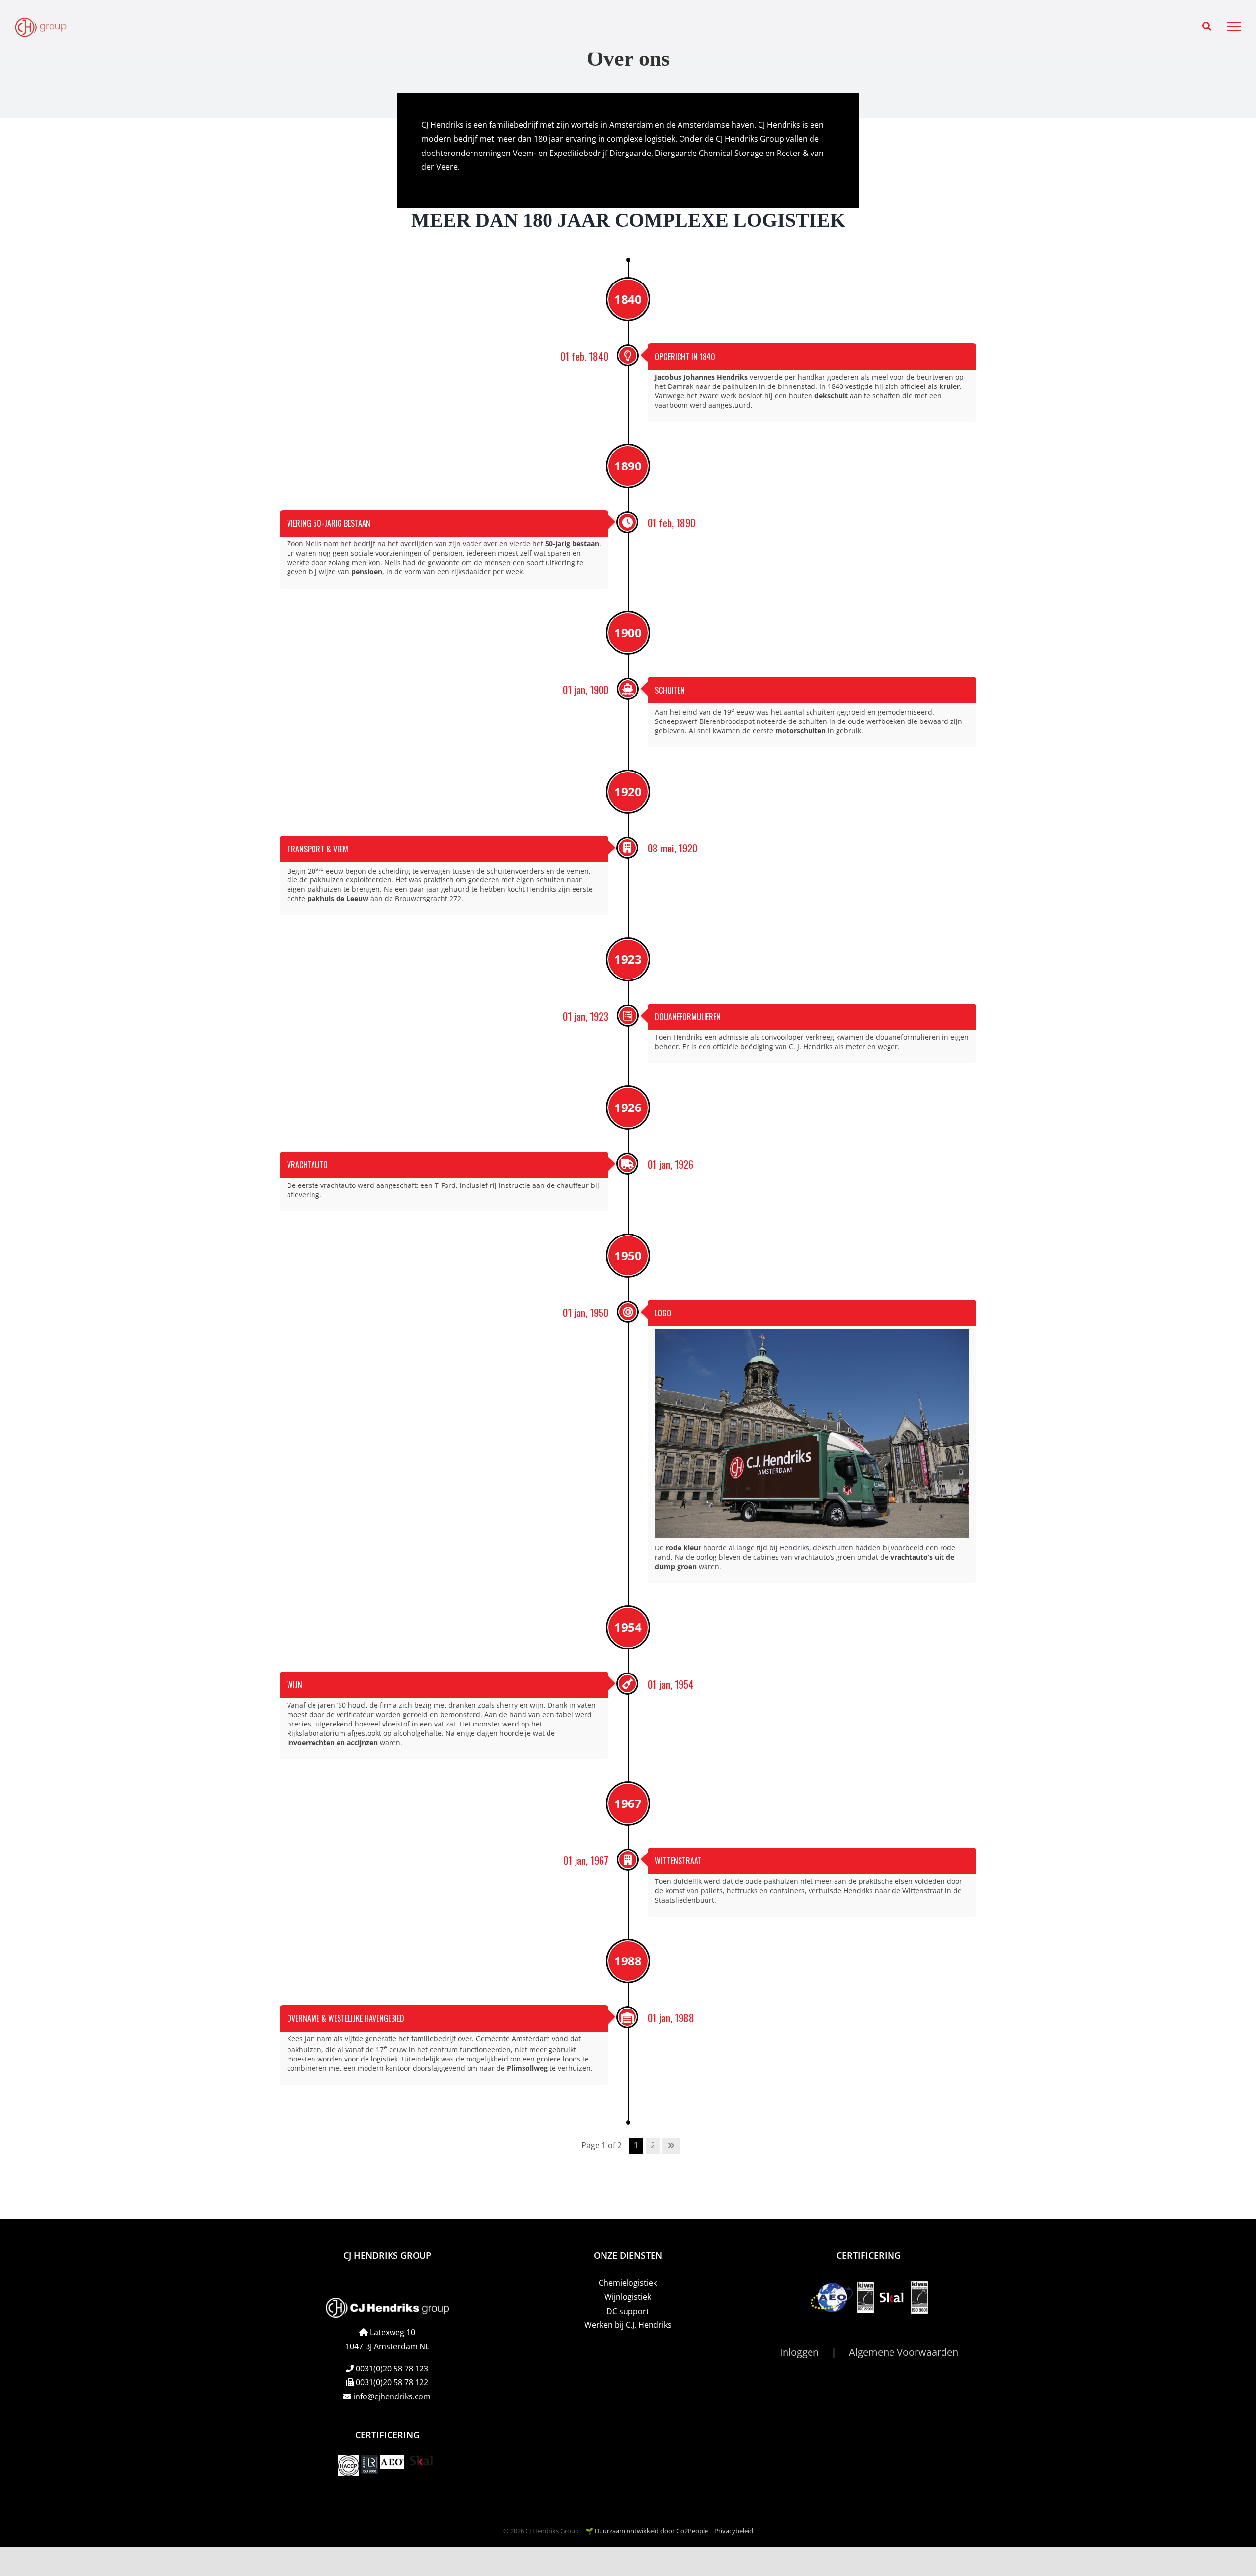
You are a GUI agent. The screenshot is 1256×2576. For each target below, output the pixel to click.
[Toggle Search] (1207, 26)
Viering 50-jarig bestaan (329, 523)
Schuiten (670, 690)
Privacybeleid (734, 2530)
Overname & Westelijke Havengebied (346, 2018)
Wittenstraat (678, 1861)
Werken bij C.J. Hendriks (628, 2325)
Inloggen (799, 2352)
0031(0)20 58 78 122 (392, 2382)
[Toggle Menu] (1234, 26)
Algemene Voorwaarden (903, 2352)
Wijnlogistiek (628, 2296)
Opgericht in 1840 (685, 357)
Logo (663, 1313)
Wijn (295, 1685)
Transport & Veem (318, 849)
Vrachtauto (307, 1165)
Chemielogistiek (628, 2283)
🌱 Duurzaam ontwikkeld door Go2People (647, 2530)
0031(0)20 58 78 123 (392, 2368)
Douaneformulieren (688, 1017)
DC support (628, 2311)
